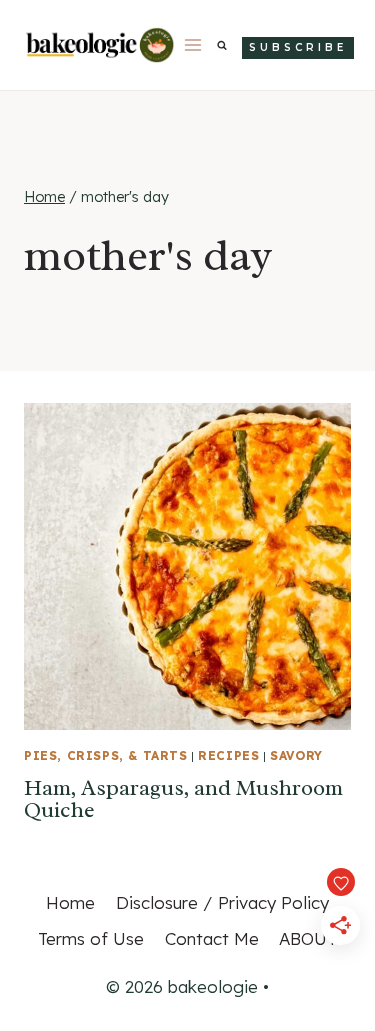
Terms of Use (91, 938)
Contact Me (212, 938)
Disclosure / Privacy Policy (222, 902)
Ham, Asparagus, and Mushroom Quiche (183, 799)
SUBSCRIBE (298, 47)
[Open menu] (193, 44)
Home (70, 902)
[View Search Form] (222, 45)
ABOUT (308, 938)
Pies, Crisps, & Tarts (106, 755)
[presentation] (187, 566)
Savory (296, 755)
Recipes (228, 755)
